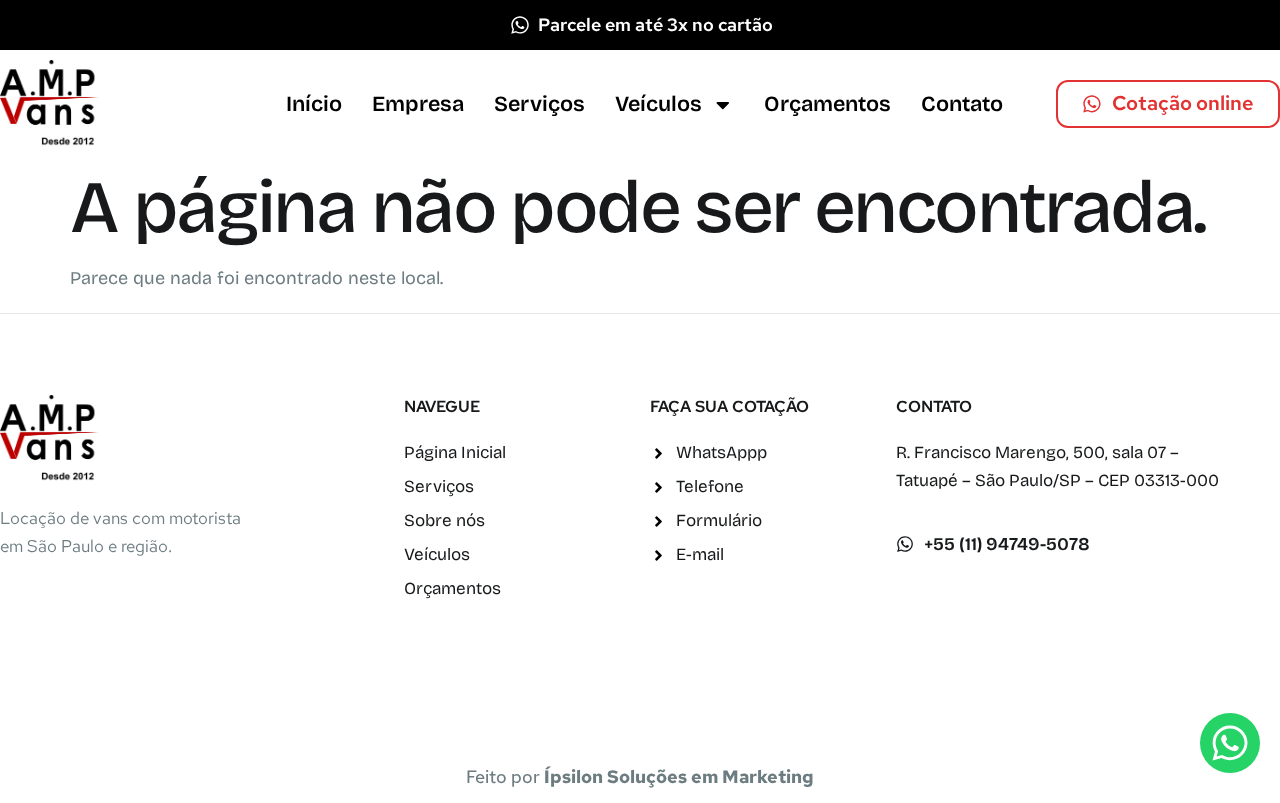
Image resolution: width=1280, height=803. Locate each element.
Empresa (418, 104)
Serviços (539, 104)
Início (314, 104)
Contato (962, 104)
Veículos (658, 104)
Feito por (640, 776)
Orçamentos (827, 104)
